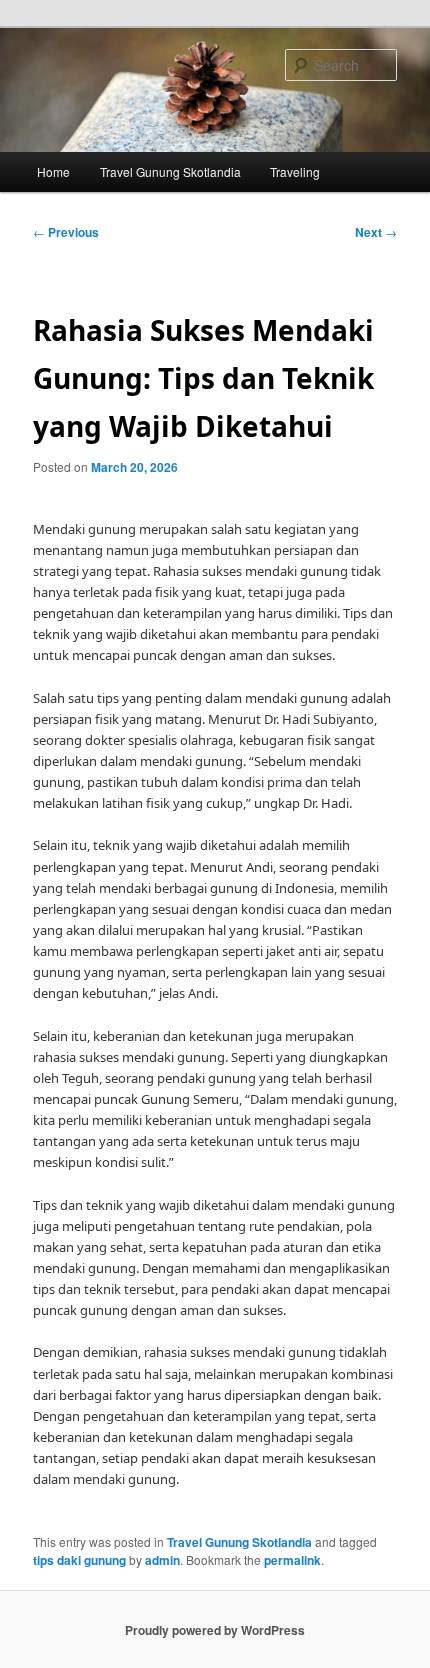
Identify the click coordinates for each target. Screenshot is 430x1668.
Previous (66, 232)
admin (162, 1560)
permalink (292, 1560)
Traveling (295, 171)
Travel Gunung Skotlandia (170, 171)
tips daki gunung (79, 1560)
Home (53, 171)
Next (376, 232)
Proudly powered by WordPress (215, 1630)
